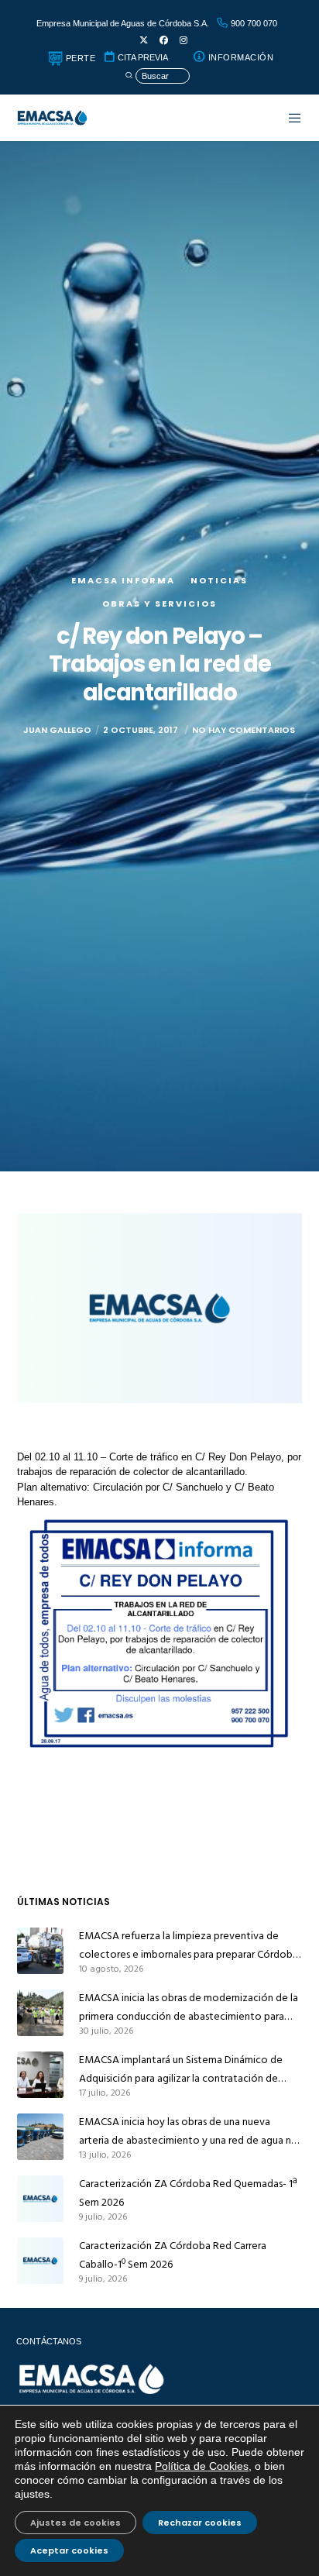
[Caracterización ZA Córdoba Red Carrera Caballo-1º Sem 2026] (40, 2261)
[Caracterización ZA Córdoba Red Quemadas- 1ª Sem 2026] (40, 2199)
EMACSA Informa (123, 580)
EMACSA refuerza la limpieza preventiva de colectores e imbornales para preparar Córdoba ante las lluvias (189, 1945)
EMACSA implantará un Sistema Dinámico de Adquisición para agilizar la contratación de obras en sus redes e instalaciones (181, 2069)
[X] (144, 41)
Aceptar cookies (69, 2550)
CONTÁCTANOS (49, 2341)
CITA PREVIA (142, 57)
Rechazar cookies (200, 2523)
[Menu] (287, 118)
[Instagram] (184, 41)
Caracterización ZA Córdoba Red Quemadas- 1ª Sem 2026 (188, 2193)
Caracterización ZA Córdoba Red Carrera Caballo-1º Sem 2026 (173, 2255)
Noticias (219, 580)
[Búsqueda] (157, 76)
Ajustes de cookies (75, 2523)
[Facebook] (164, 41)
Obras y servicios (159, 604)
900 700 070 (253, 23)
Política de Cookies (202, 2466)
